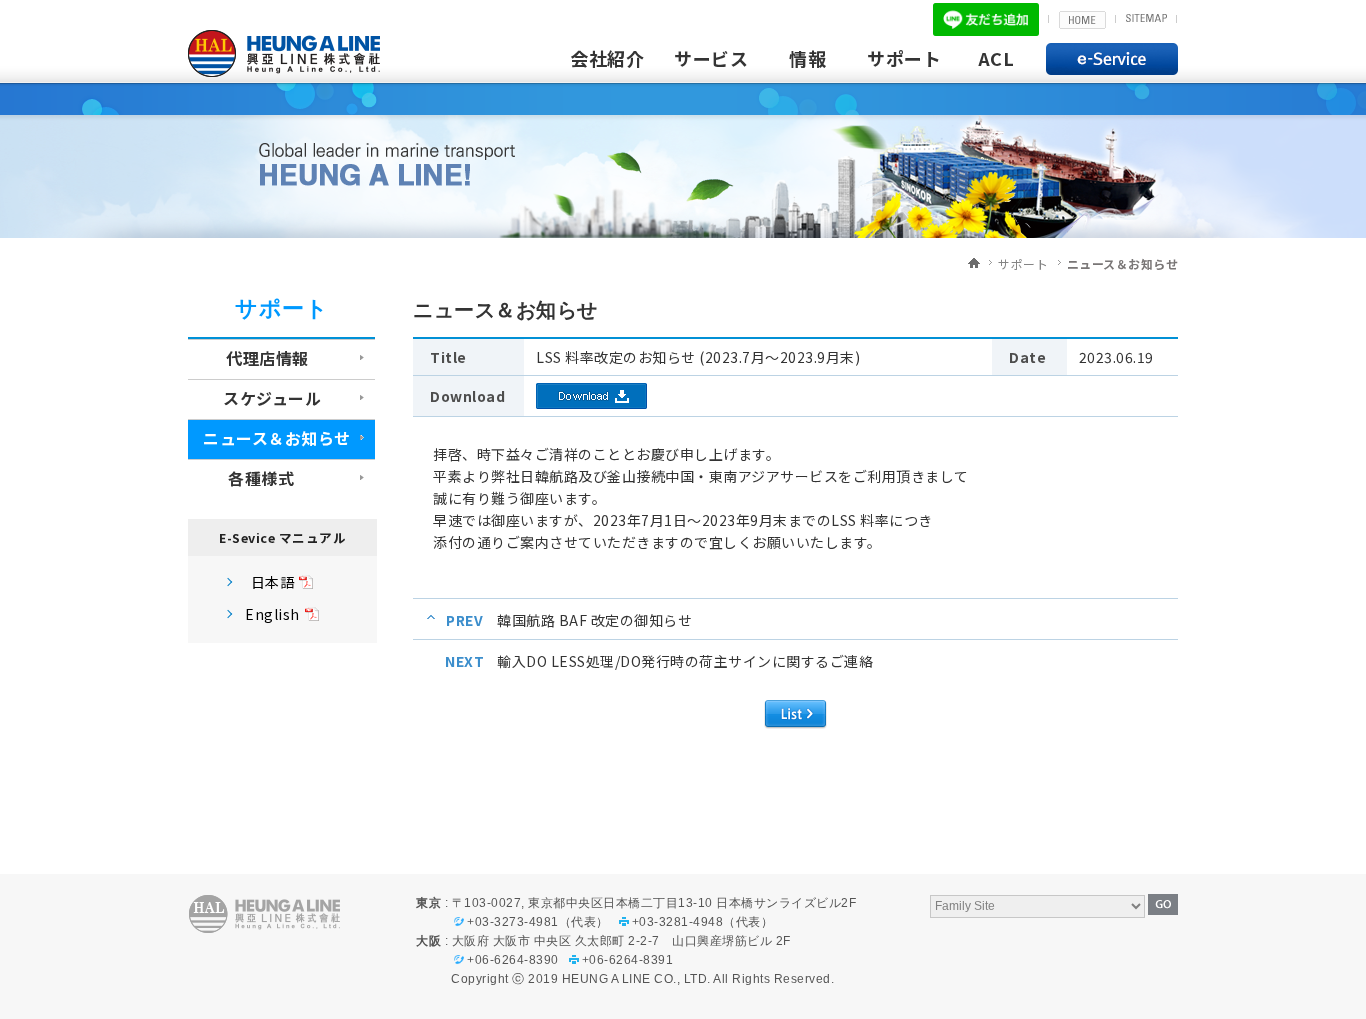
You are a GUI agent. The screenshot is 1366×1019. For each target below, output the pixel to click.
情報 (807, 58)
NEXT (464, 661)
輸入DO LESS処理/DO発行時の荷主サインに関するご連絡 (685, 661)
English (272, 614)
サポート (904, 58)
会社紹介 (607, 58)
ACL (996, 58)
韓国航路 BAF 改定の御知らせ (594, 620)
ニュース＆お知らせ (1123, 263)
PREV (464, 620)
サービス (711, 58)
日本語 (273, 582)
